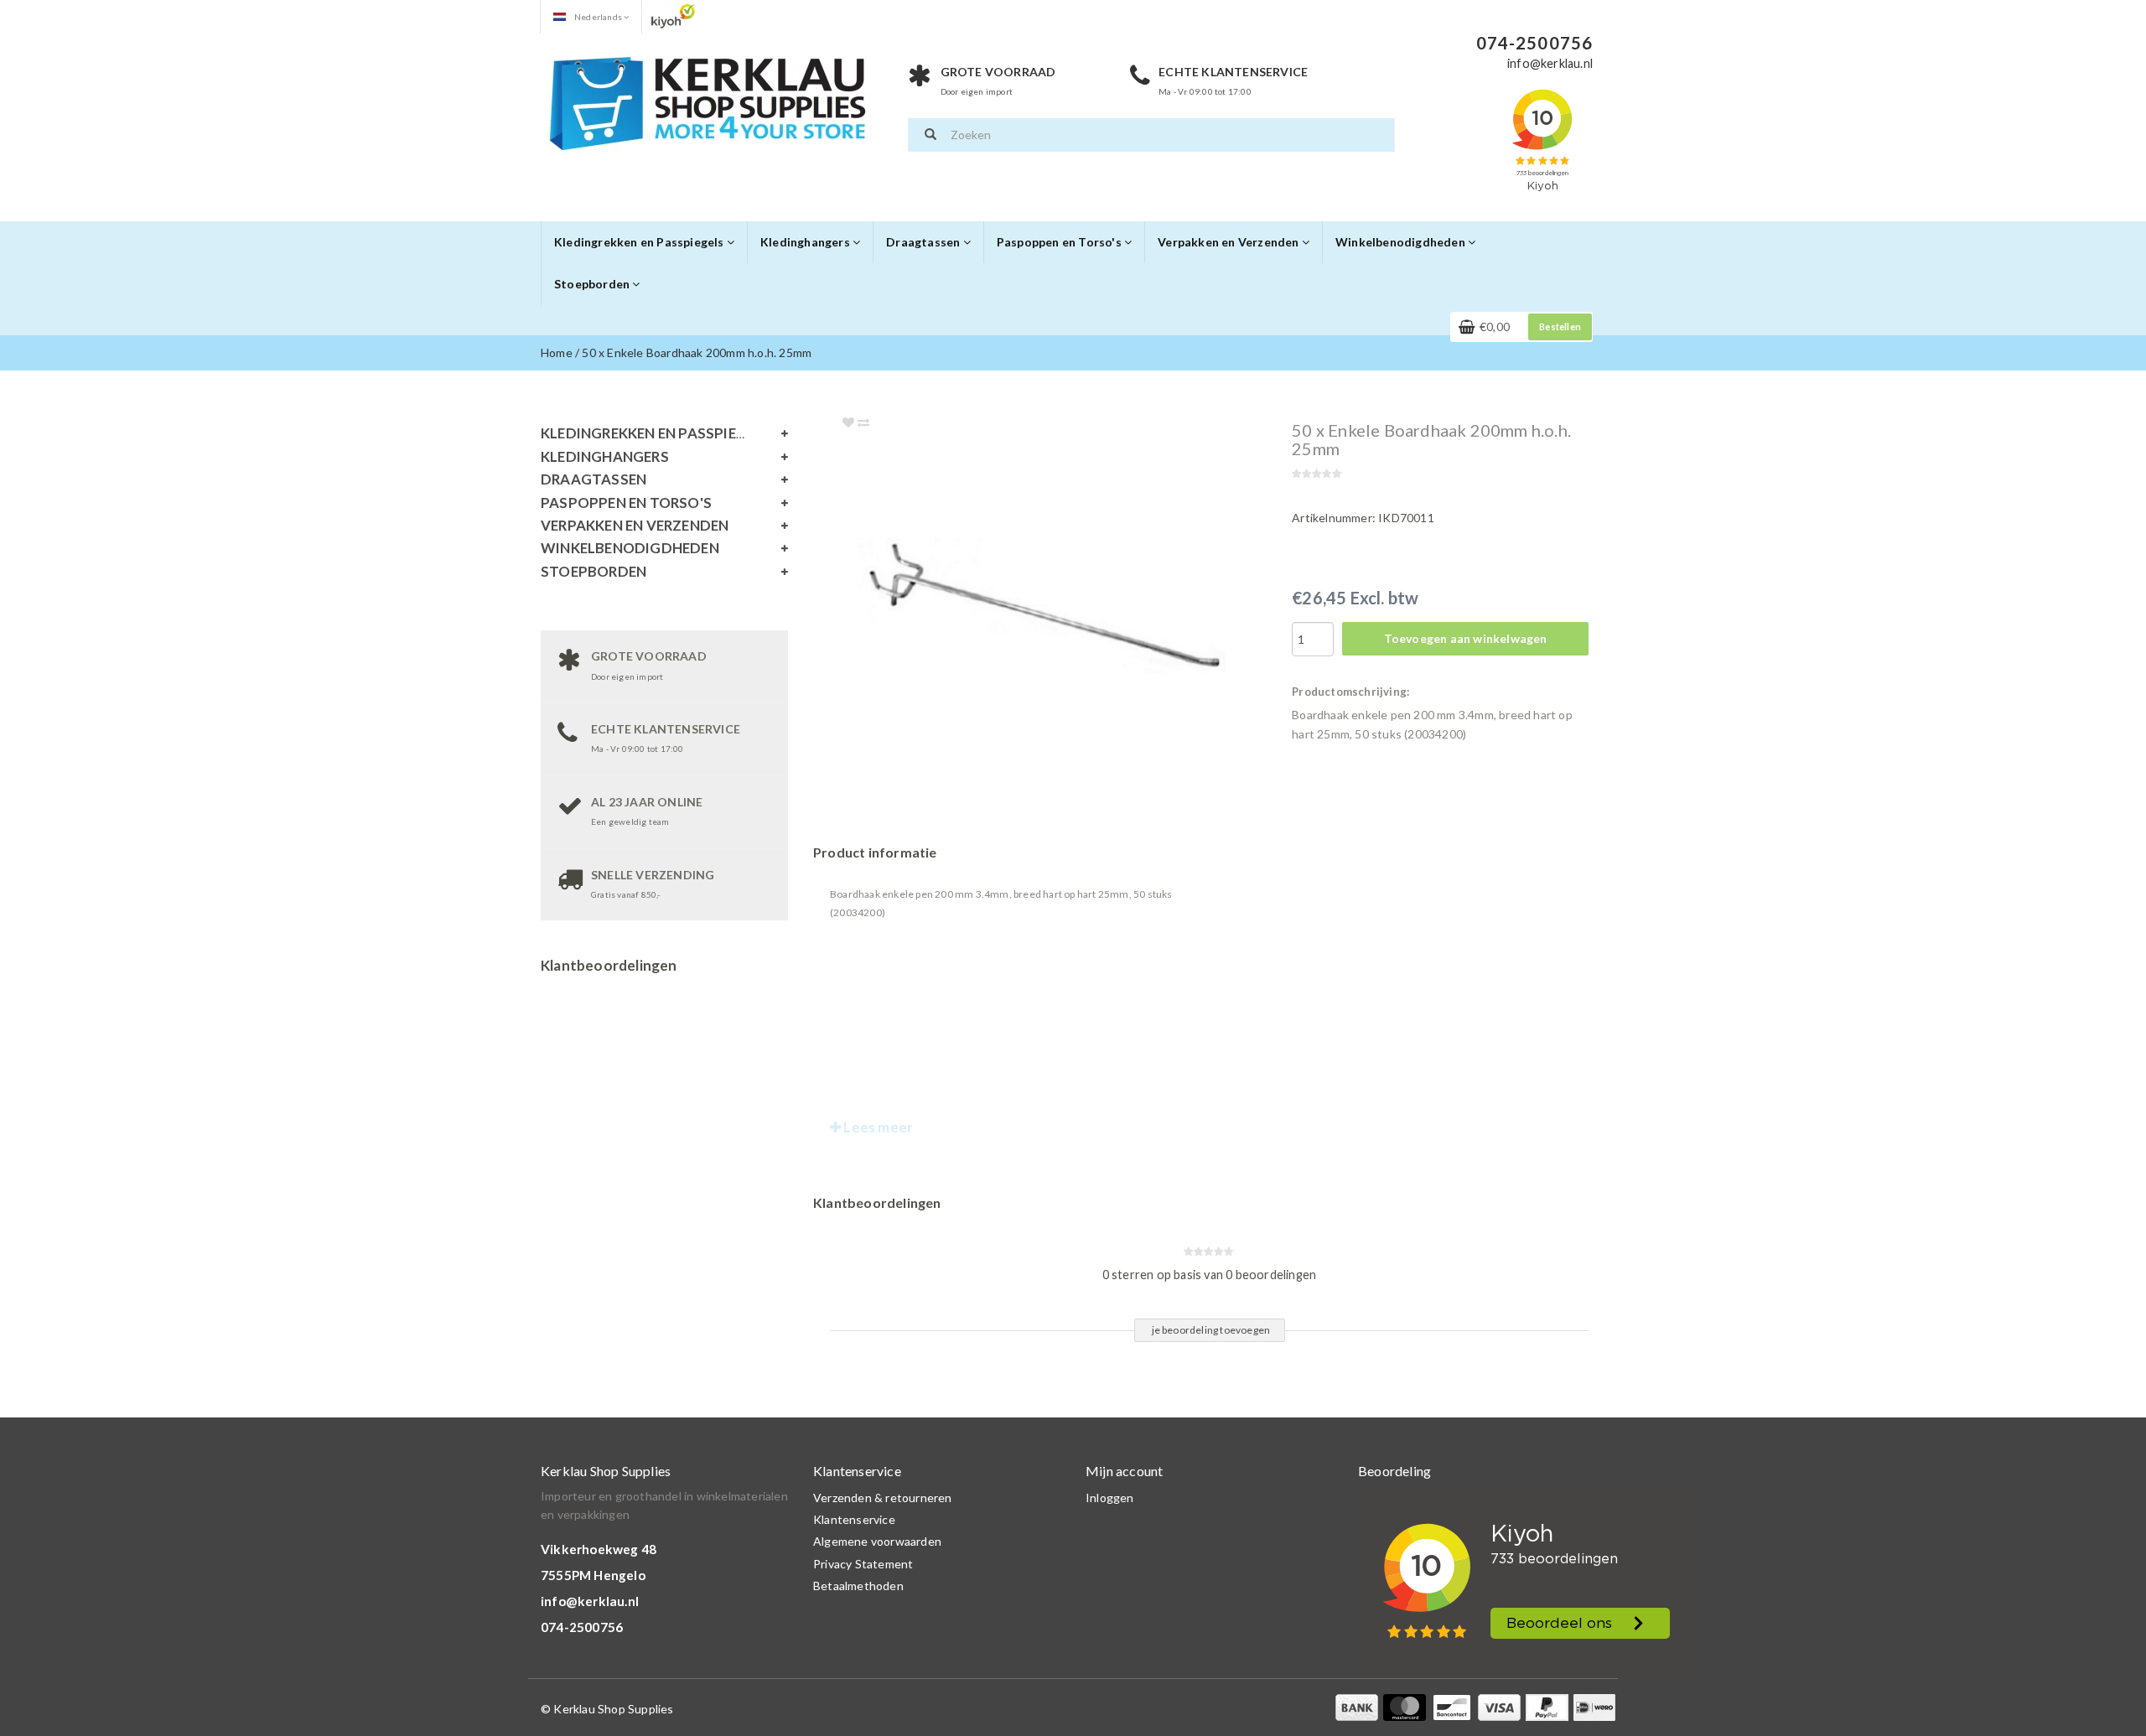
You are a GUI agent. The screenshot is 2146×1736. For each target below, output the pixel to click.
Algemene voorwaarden (877, 1541)
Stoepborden (593, 284)
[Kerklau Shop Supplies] (708, 101)
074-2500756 (582, 1627)
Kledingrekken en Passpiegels (640, 242)
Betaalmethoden (858, 1586)
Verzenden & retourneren (883, 1498)
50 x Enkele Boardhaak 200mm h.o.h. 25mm (697, 352)
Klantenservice (854, 1519)
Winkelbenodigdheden (1402, 242)
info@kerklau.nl (590, 1601)
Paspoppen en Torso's (1060, 242)
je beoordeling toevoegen (1211, 1330)
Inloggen (1110, 1498)
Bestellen (1560, 326)
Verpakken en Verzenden (1230, 242)
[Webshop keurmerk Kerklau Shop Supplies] (673, 16)
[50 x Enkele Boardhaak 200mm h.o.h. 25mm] (1075, 606)
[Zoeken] (930, 135)
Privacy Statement (863, 1564)
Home (557, 352)
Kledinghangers (806, 242)
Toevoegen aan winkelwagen (1466, 638)
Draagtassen (924, 242)
